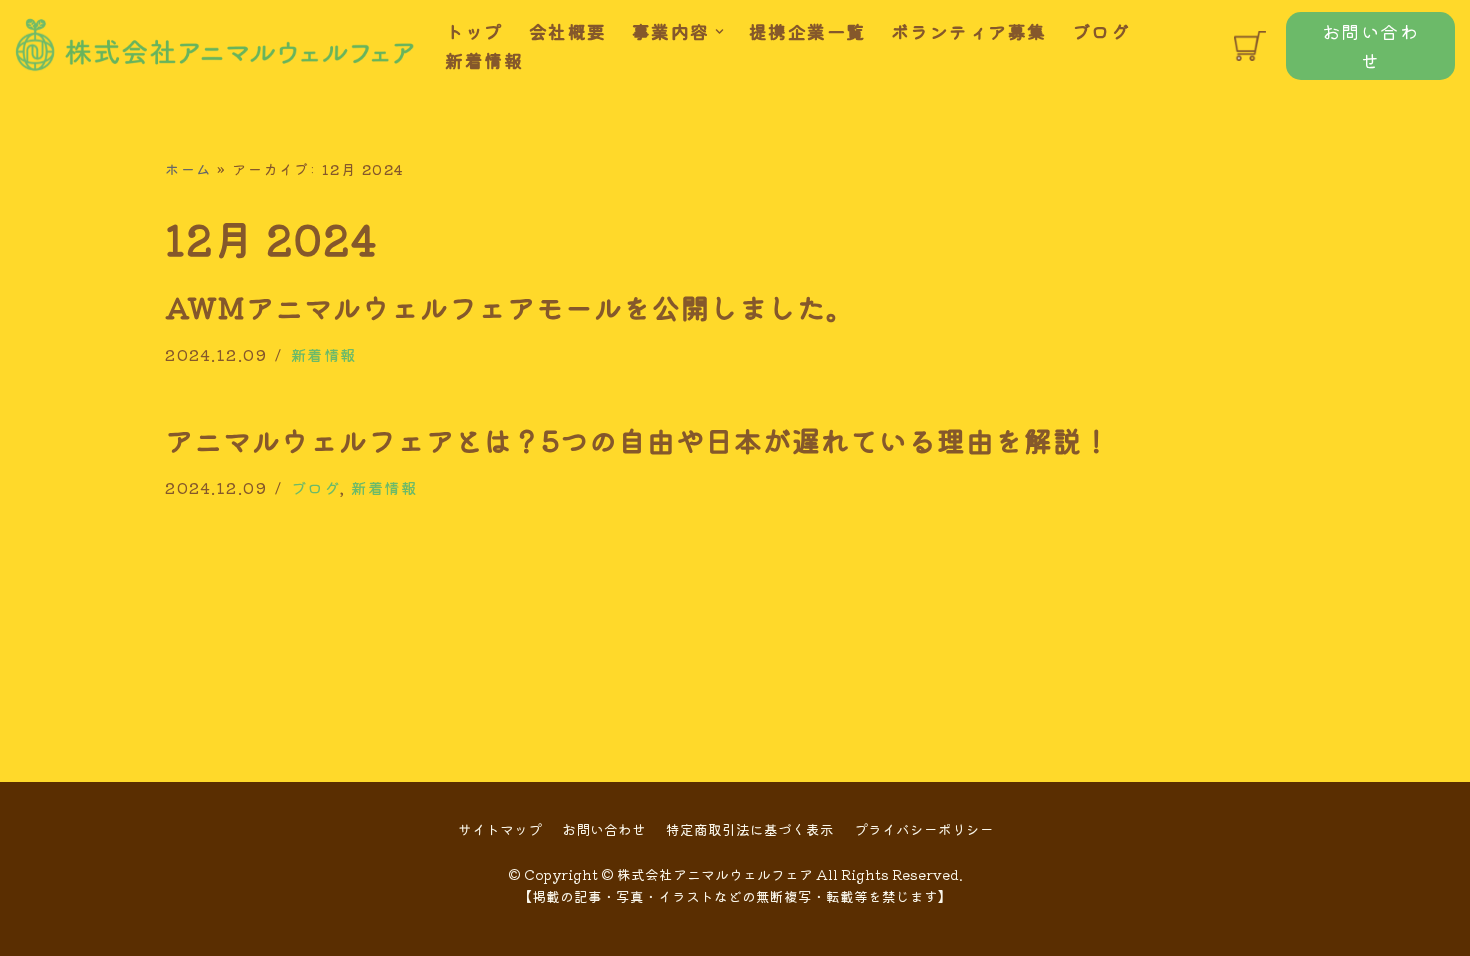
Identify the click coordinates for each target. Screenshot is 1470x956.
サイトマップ (500, 829)
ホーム (188, 169)
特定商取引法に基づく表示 (750, 829)
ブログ (1101, 31)
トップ (474, 31)
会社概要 (568, 31)
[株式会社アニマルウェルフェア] (215, 46)
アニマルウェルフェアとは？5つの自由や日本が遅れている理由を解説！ (638, 440)
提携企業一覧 (807, 31)
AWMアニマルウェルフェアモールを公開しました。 (510, 307)
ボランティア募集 (969, 31)
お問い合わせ (1371, 45)
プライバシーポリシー (924, 829)
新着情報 (484, 60)
